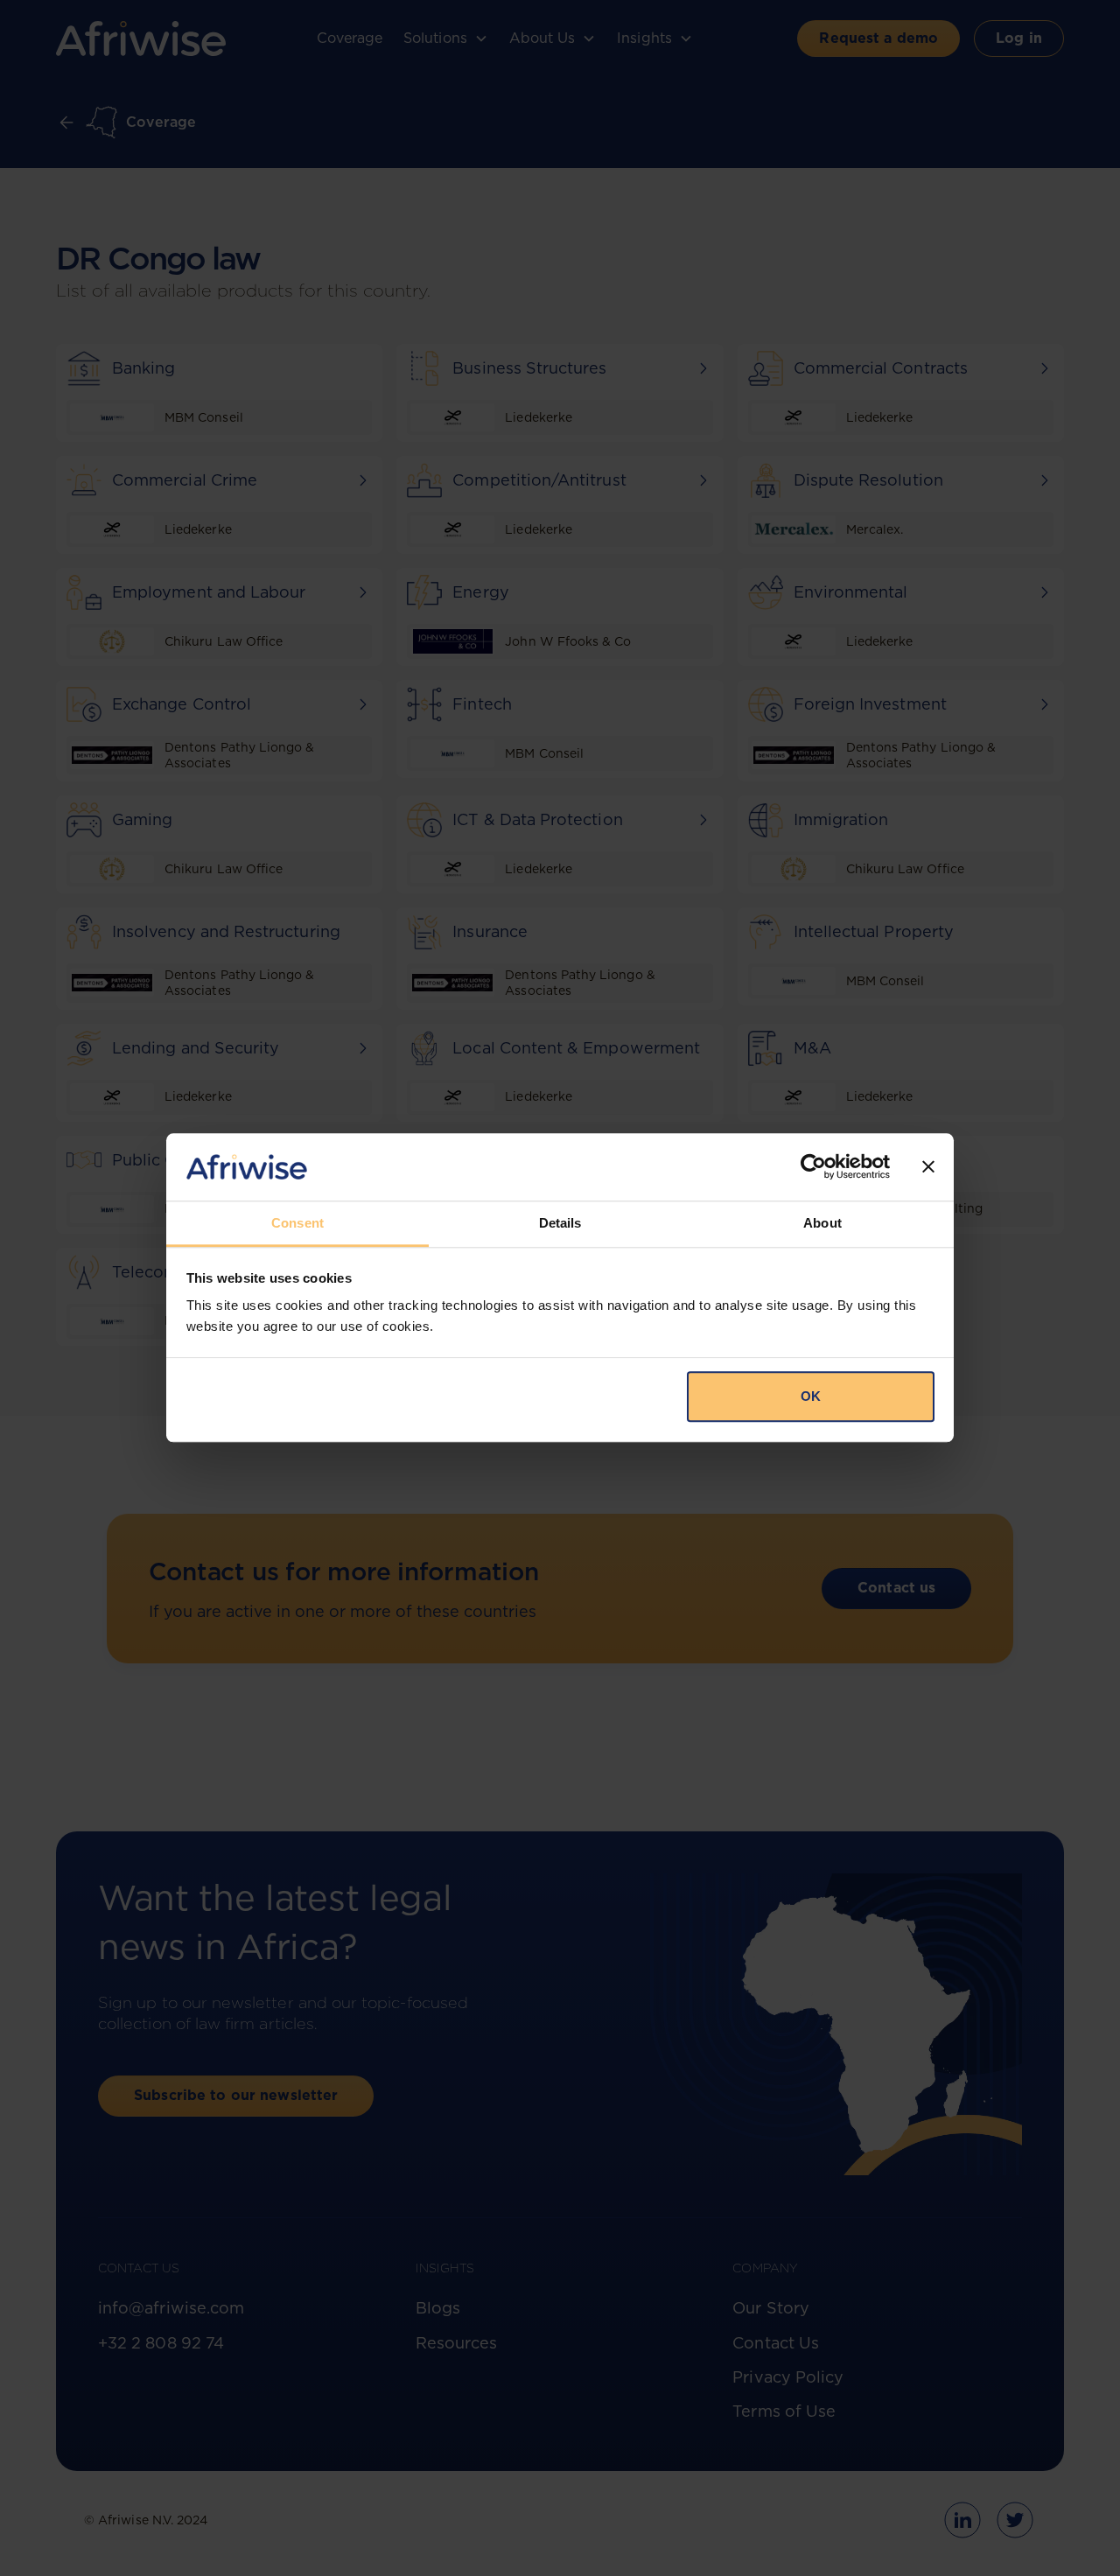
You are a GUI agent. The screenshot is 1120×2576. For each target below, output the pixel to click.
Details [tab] (560, 1223)
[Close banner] (928, 1167)
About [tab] (822, 1223)
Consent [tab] (297, 1223)
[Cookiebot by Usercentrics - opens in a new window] (813, 1167)
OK (811, 1396)
